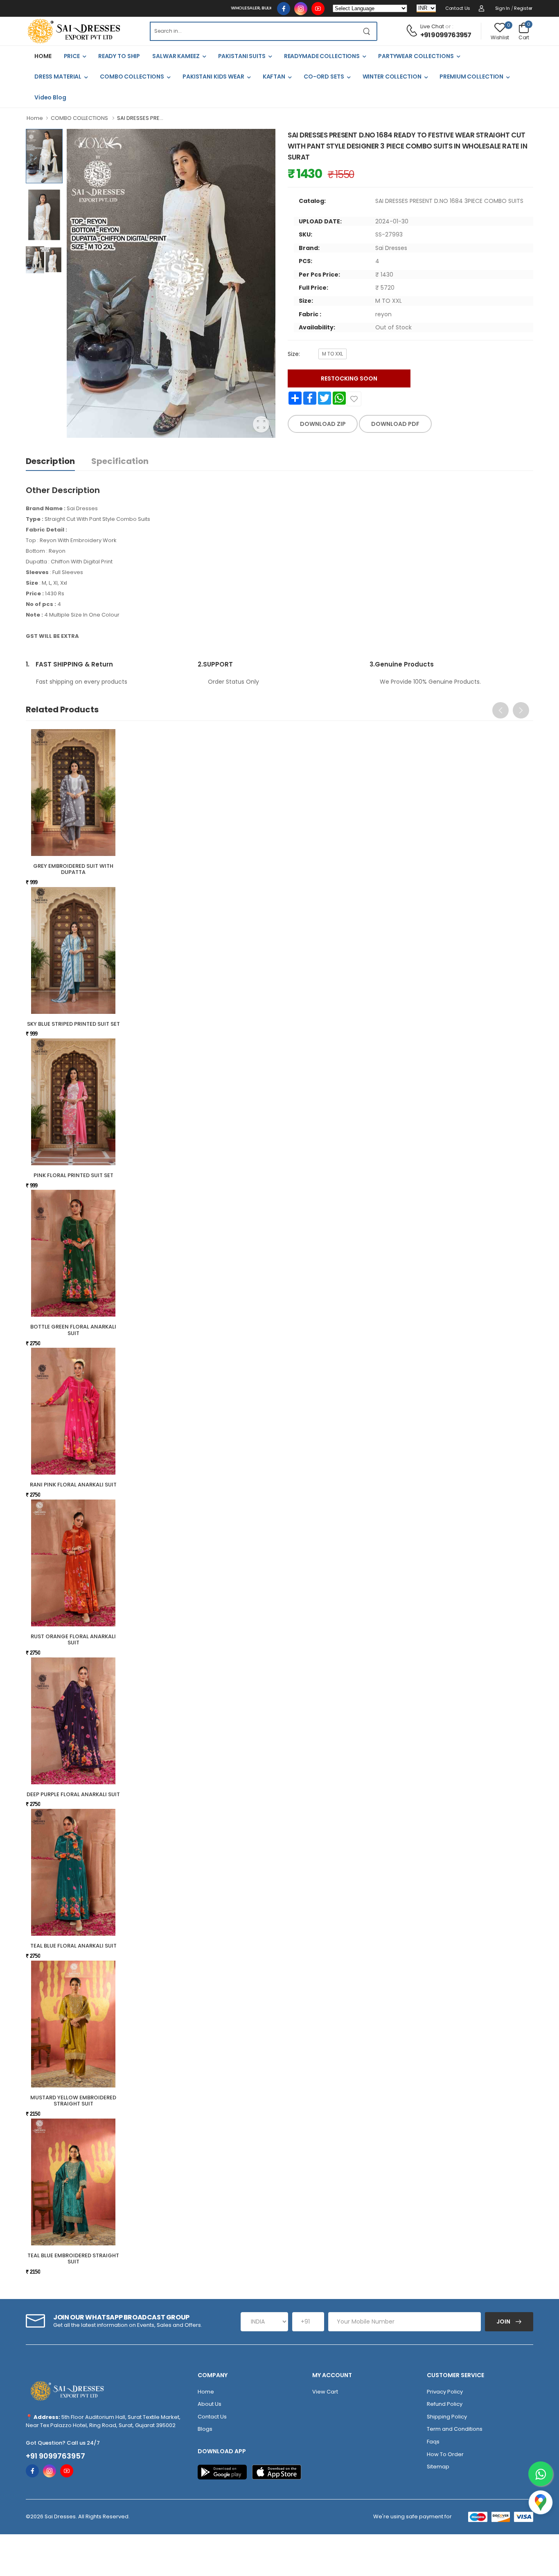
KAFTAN (274, 77)
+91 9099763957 (446, 35)
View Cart (325, 2392)
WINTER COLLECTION (392, 77)
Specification (120, 461)
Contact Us (458, 8)
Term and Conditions (455, 2429)
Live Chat (432, 26)
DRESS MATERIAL (58, 77)
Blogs (205, 2429)
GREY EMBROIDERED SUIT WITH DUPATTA (73, 869)
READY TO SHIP (119, 56)
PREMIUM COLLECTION (471, 77)
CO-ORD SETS (324, 77)
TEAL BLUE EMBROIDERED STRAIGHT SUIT (73, 2259)
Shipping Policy (447, 2417)
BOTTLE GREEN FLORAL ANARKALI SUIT (73, 1330)
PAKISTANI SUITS (242, 56)
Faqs (433, 2442)
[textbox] (253, 31)
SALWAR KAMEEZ (176, 56)
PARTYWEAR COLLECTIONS (416, 56)
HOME (43, 56)
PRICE (72, 56)
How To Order (445, 2454)
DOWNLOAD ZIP (323, 424)
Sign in (503, 8)
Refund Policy (445, 2404)
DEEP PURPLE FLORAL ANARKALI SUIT (73, 1794)
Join (504, 2322)
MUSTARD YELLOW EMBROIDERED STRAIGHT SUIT (73, 2101)
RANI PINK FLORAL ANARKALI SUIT (73, 1485)
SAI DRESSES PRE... (140, 118)
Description (50, 461)
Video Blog (50, 97)
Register (523, 8)
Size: (294, 354)
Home (35, 118)
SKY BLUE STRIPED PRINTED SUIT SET (73, 1024)
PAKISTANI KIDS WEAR (213, 77)
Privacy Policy (445, 2392)
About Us (210, 2404)
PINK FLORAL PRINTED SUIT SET (73, 1175)
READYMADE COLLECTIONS (322, 56)
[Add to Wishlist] (354, 399)
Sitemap (438, 2467)
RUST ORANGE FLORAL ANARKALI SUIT (73, 1640)
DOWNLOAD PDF (395, 424)
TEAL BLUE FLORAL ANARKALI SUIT (73, 1946)
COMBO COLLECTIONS (132, 77)
